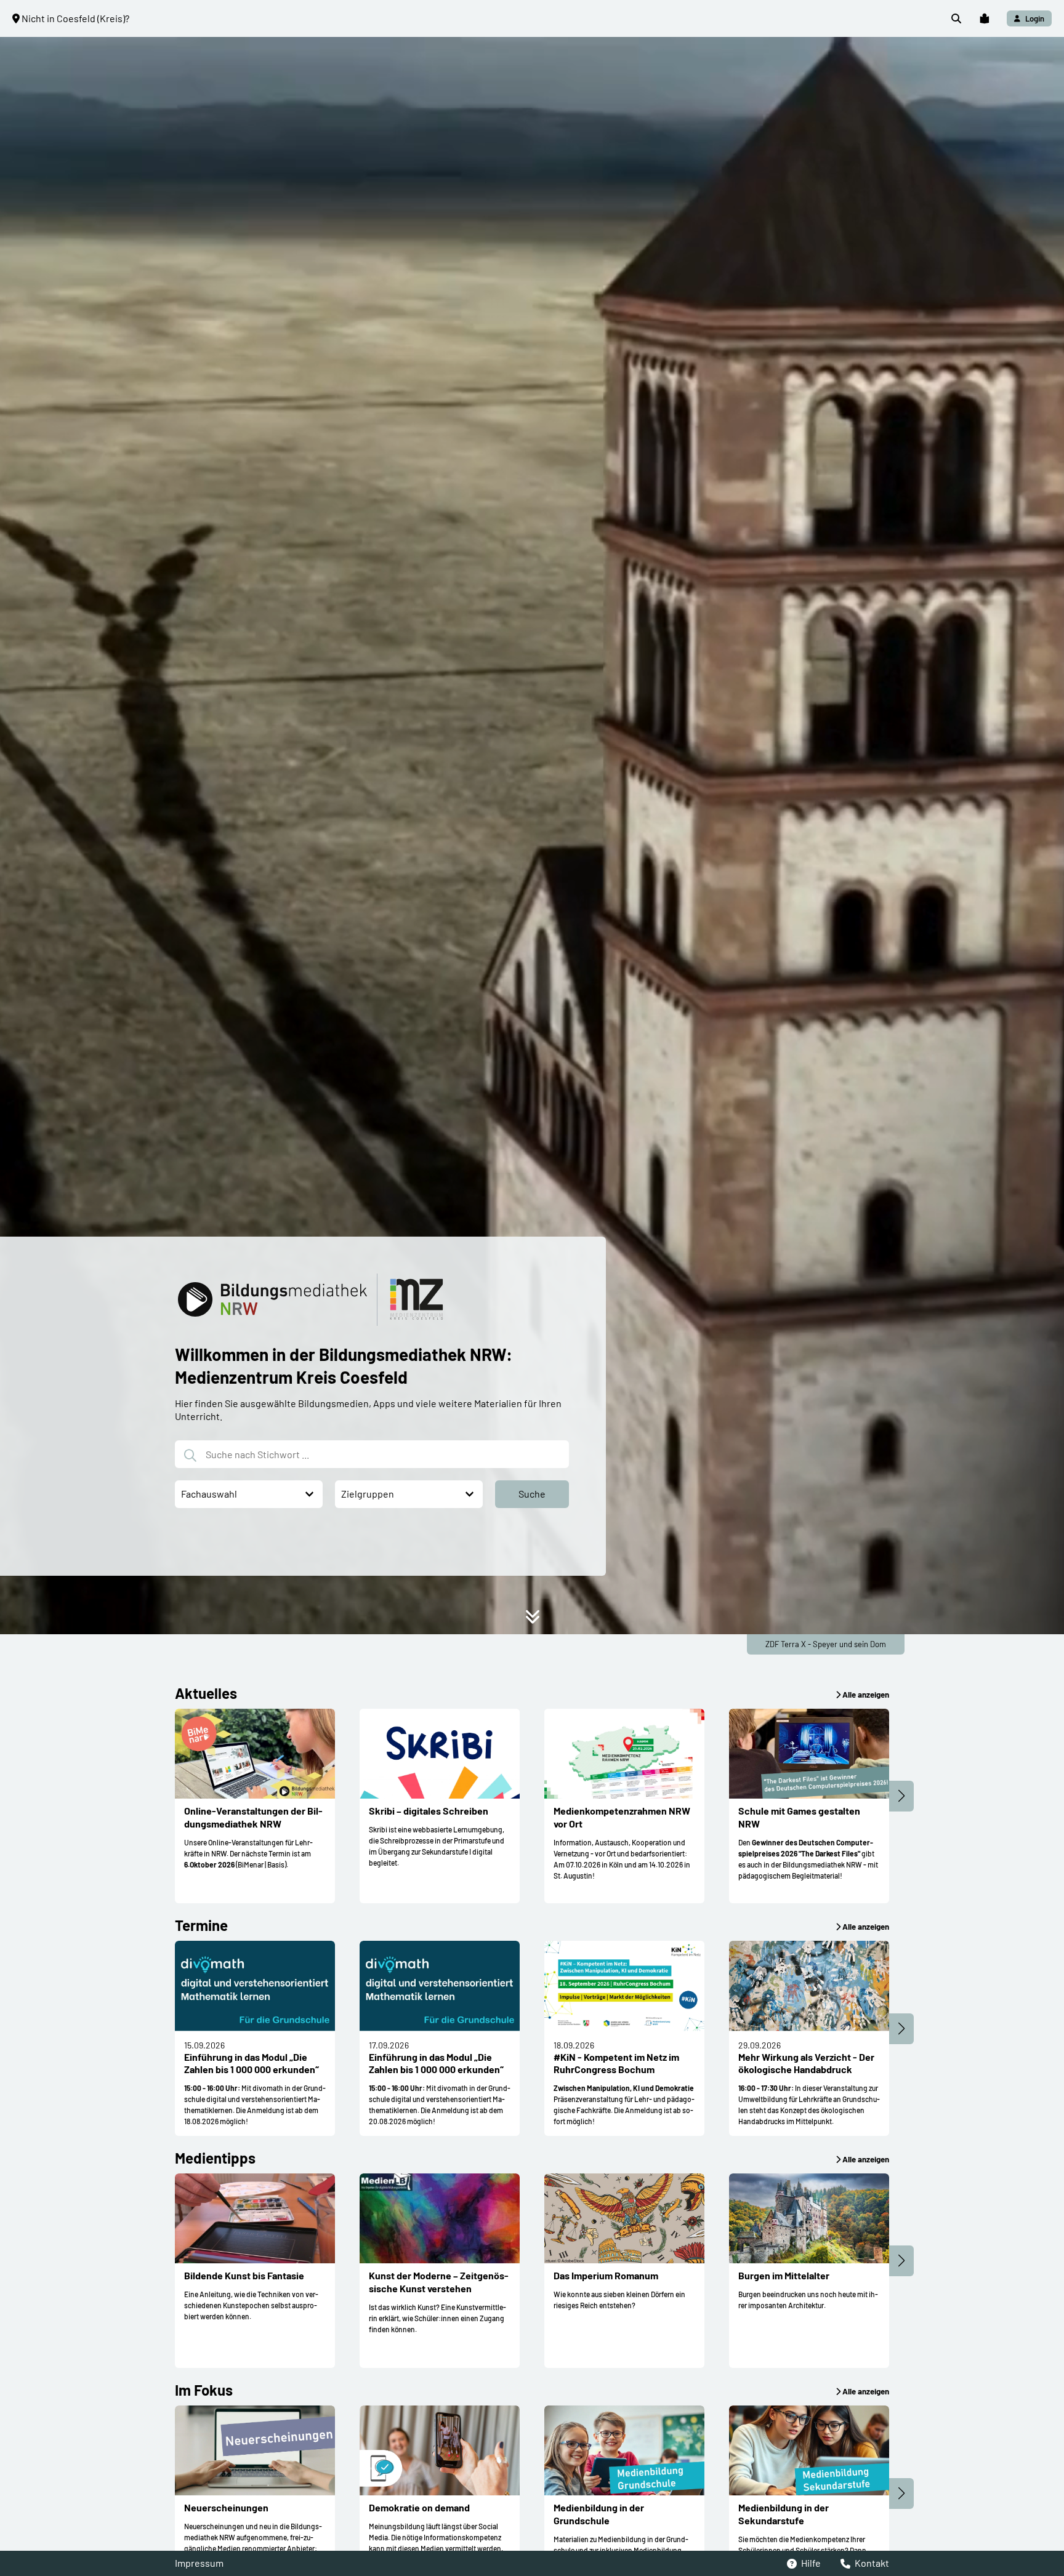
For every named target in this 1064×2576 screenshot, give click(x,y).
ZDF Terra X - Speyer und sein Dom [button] (826, 1644)
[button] (956, 19)
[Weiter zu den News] (532, 1620)
